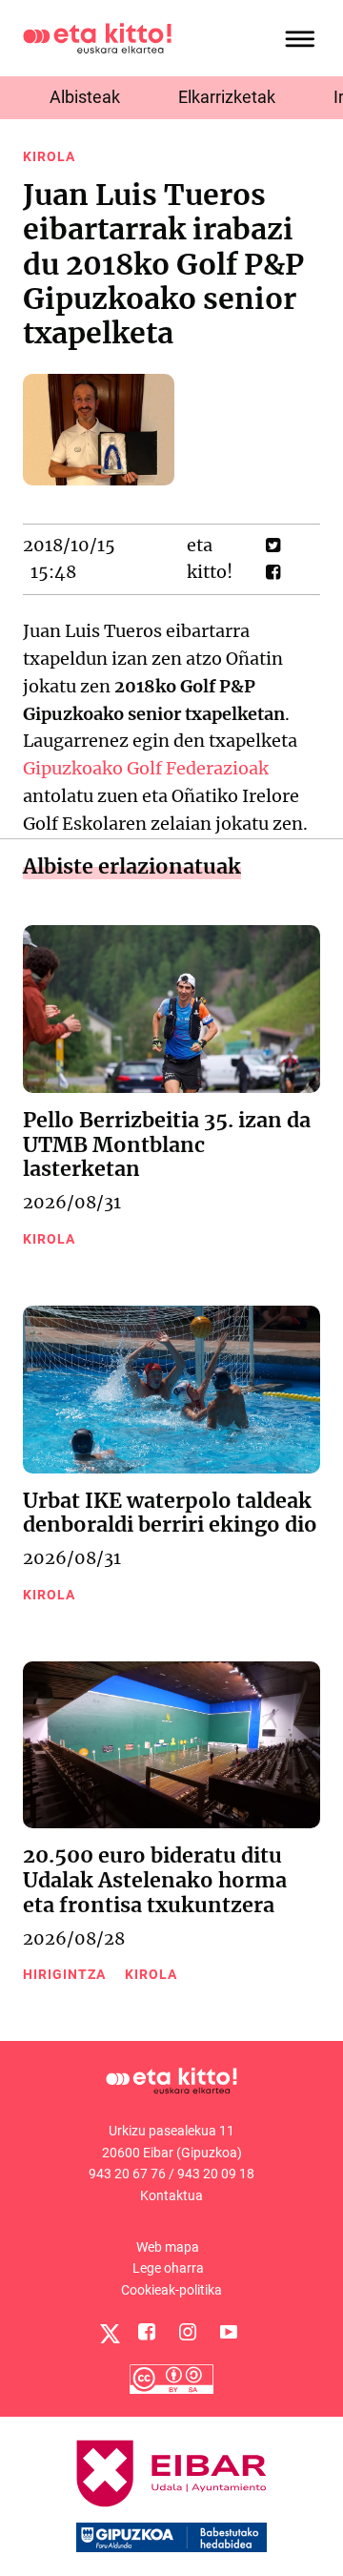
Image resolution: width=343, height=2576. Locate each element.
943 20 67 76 (127, 2174)
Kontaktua (171, 2195)
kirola (49, 156)
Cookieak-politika (171, 2290)
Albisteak (85, 97)
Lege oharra (168, 2268)
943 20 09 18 (216, 2174)
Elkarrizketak (227, 97)
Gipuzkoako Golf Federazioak (146, 768)
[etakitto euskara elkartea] (97, 37)
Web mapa (168, 2247)
